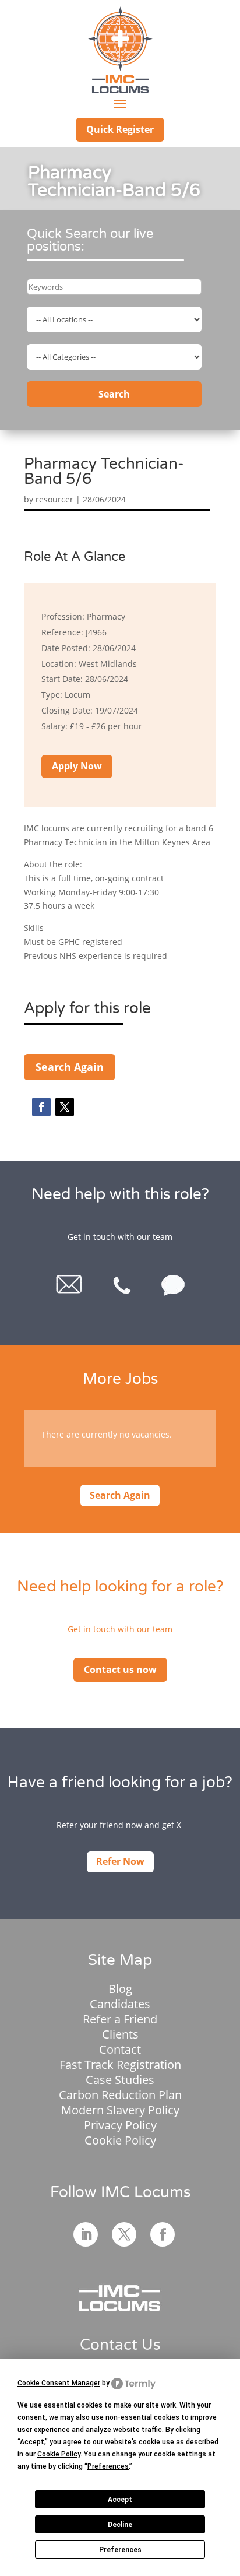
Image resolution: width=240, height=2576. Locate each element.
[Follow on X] (65, 1107)
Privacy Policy (120, 2125)
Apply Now (77, 766)
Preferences (120, 2550)
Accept (120, 2500)
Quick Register (120, 129)
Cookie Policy (120, 2140)
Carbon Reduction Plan (120, 2095)
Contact (120, 2049)
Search (114, 394)
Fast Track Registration (120, 2064)
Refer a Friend (120, 2019)
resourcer (54, 499)
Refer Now (120, 1861)
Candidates (120, 2004)
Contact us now (120, 1670)
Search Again (70, 1067)
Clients (120, 2034)
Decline (120, 2525)
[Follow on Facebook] (41, 1107)
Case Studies (120, 2080)
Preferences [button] (108, 2466)
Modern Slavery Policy (120, 2110)
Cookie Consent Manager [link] (59, 2383)
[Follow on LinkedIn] (86, 2234)
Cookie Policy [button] (59, 2454)
